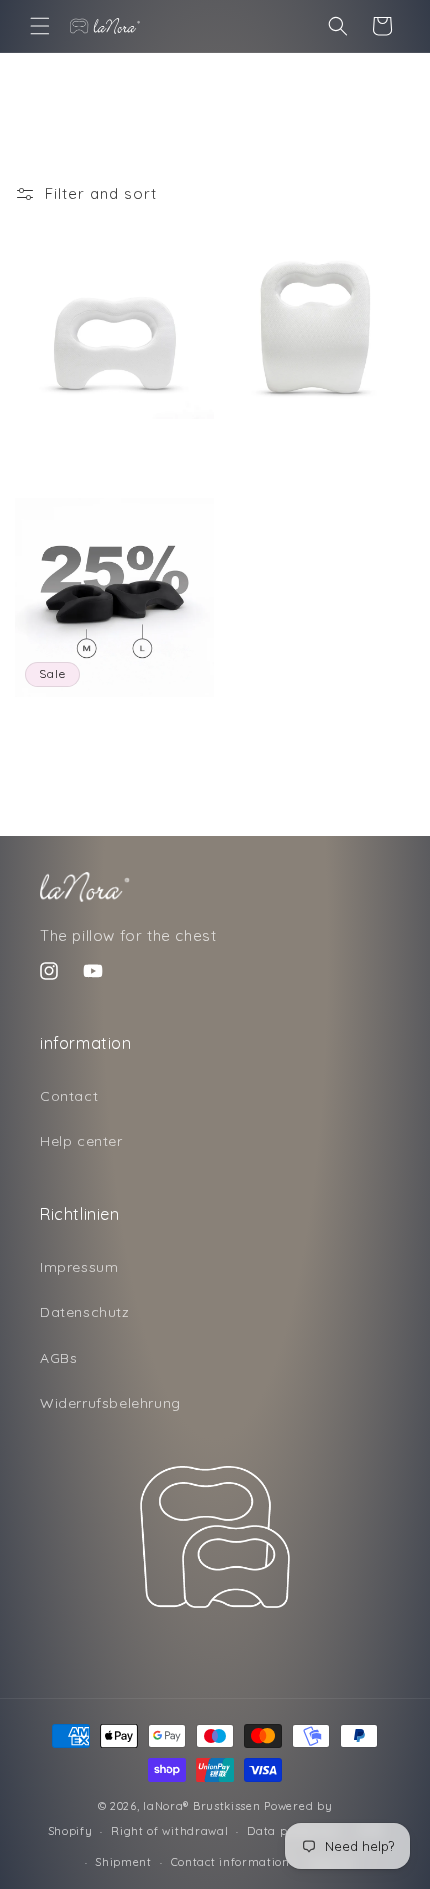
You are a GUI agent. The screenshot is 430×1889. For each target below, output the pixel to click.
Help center (81, 1141)
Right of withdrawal (169, 1831)
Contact (69, 1096)
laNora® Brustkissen (201, 1806)
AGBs (58, 1358)
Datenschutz (85, 1312)
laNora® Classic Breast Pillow (101, 439)
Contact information (230, 1862)
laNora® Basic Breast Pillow (297, 443)
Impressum (79, 1267)
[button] (40, 26)
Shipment (123, 1862)
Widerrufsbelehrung (110, 1403)
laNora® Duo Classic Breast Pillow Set (96, 725)
